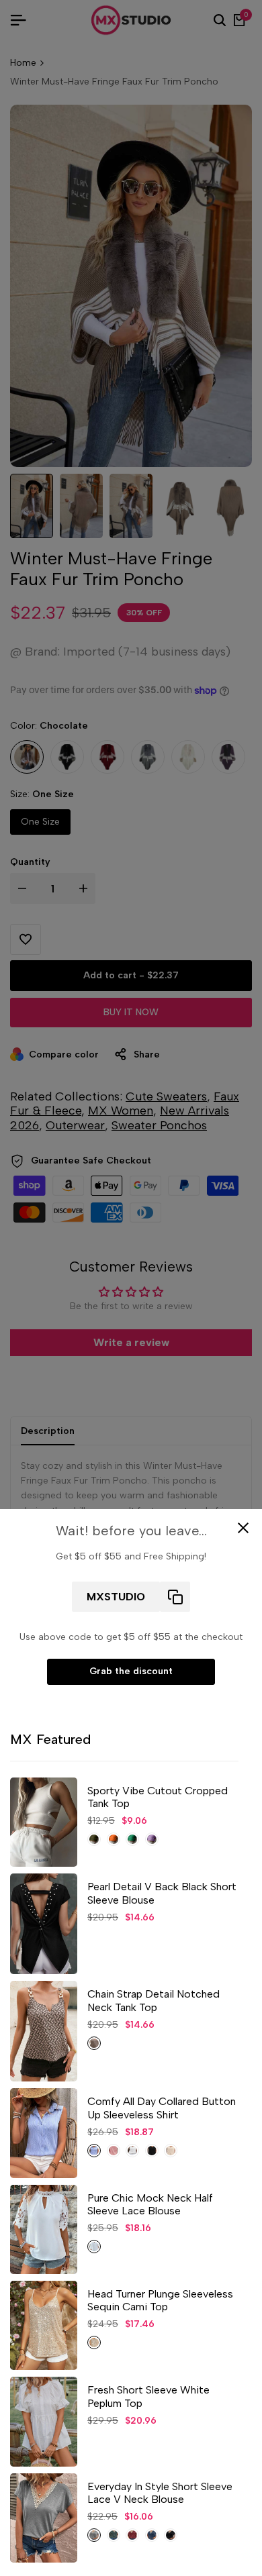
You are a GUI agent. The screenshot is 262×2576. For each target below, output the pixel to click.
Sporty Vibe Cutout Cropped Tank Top (158, 1797)
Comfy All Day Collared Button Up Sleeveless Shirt (162, 2108)
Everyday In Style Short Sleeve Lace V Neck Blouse (160, 2493)
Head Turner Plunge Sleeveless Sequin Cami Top (160, 2300)
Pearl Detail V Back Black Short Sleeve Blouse (162, 1893)
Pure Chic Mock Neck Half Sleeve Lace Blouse (150, 2204)
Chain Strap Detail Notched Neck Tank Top (154, 2000)
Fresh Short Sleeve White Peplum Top (148, 2396)
